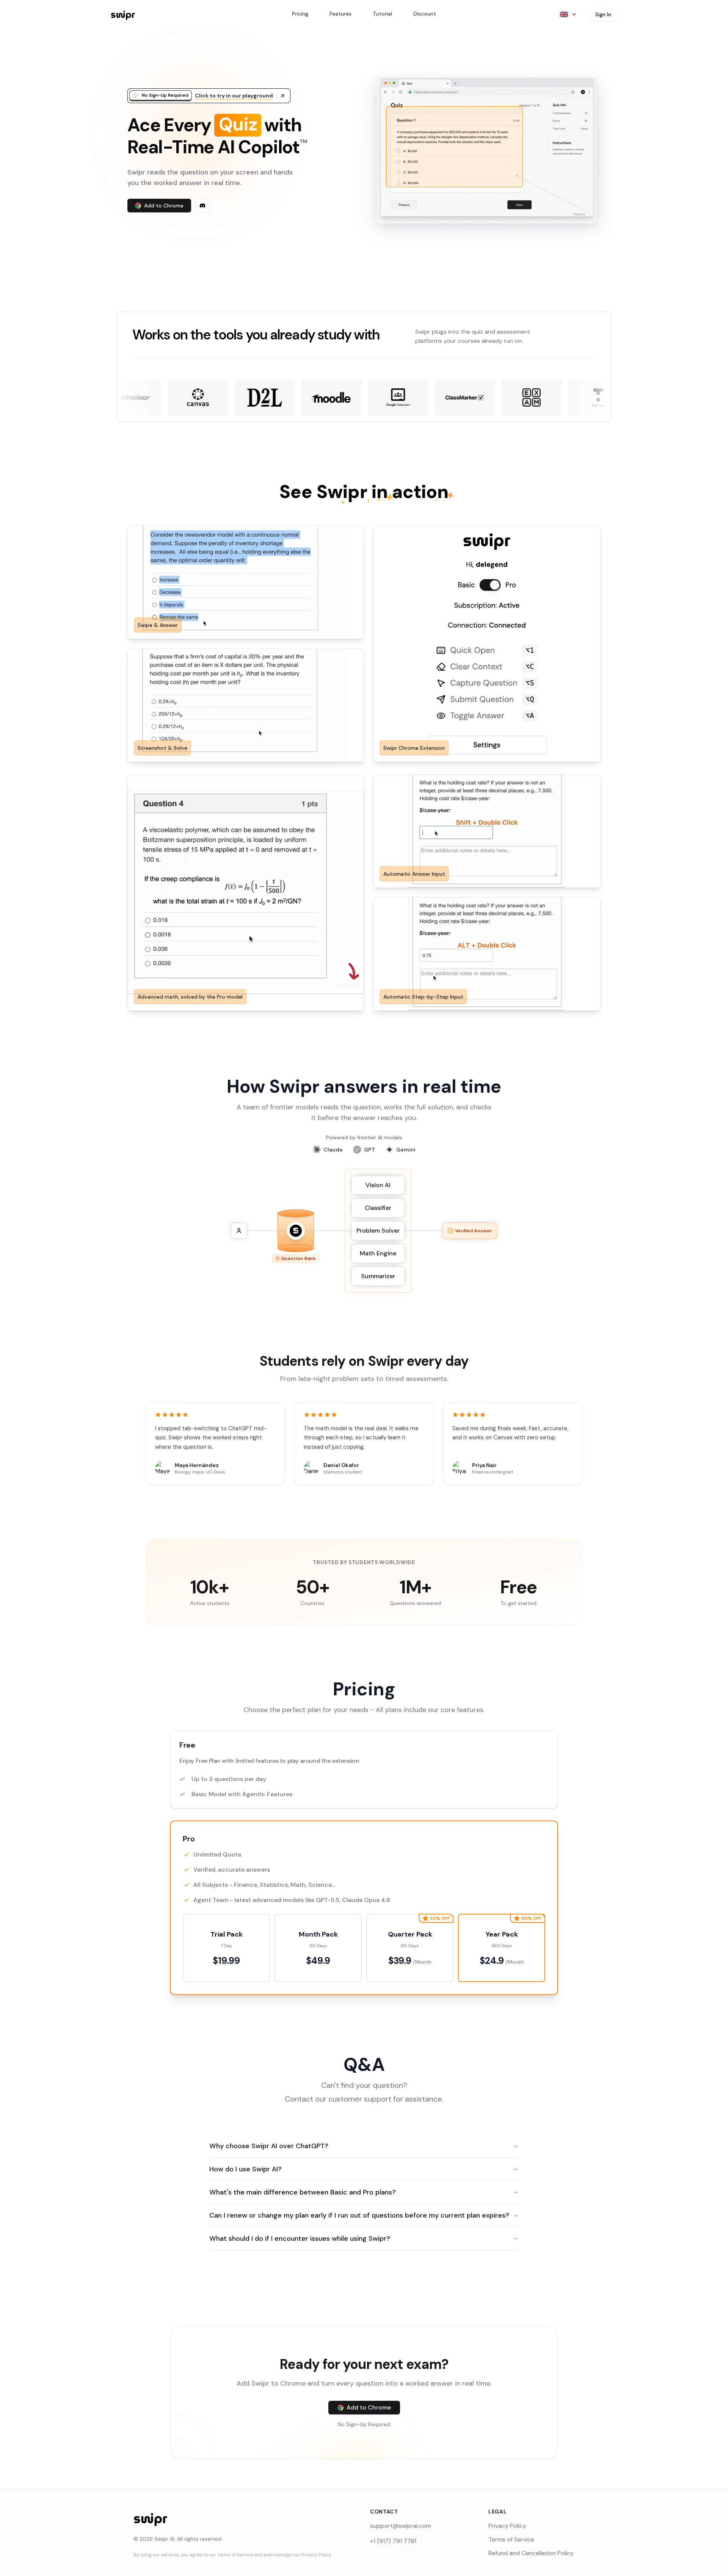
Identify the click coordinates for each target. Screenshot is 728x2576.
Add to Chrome (164, 206)
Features (340, 14)
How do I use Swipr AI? (246, 2169)
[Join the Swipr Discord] (202, 206)
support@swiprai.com (401, 2526)
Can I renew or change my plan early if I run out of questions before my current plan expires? (359, 2215)
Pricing (300, 14)
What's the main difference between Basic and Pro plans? (303, 2192)
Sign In (603, 14)
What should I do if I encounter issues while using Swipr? (300, 2238)
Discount (425, 14)
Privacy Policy (507, 2526)
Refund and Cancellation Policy (531, 2553)
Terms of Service (511, 2539)
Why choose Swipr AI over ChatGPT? (269, 2146)
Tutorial (382, 14)
